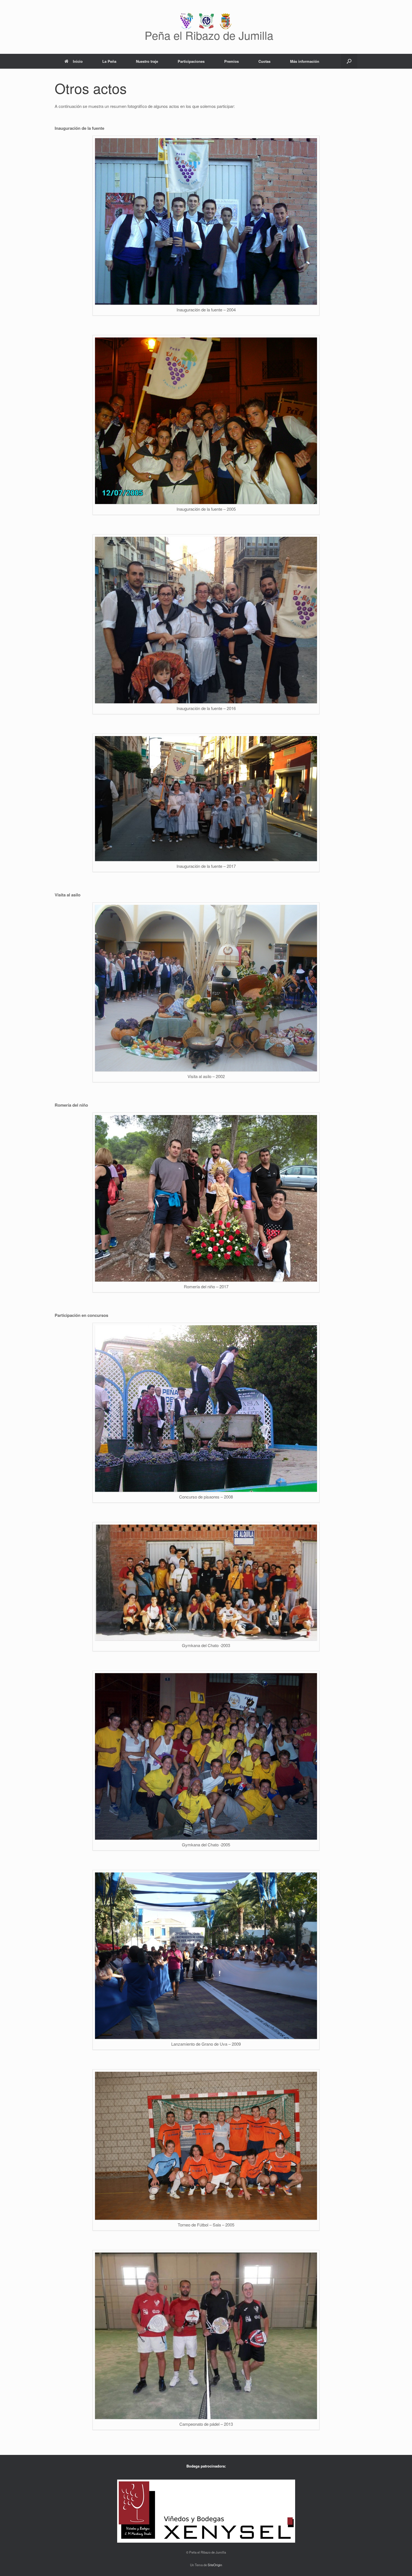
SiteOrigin (215, 2565)
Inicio (78, 61)
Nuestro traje (147, 61)
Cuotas (264, 61)
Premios (232, 61)
